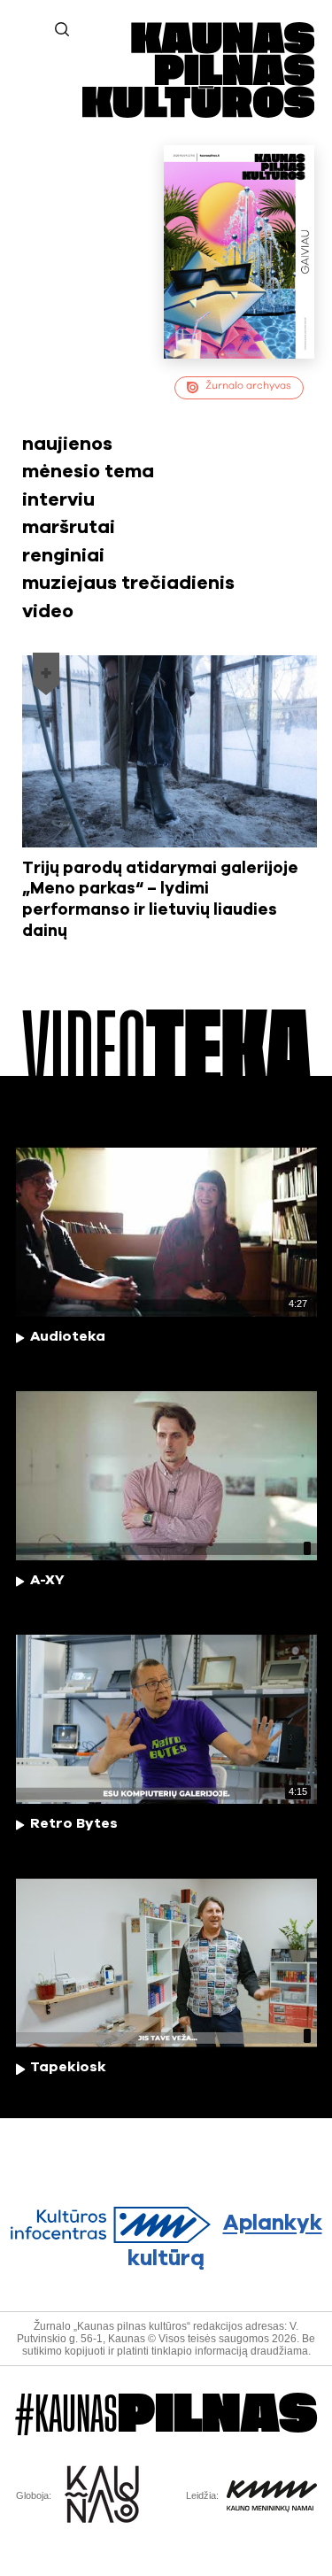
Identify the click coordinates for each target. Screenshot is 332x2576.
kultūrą (225, 2242)
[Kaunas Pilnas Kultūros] (198, 114)
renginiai (63, 556)
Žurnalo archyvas (248, 386)
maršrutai (69, 527)
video (48, 611)
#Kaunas (166, 2415)
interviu (58, 500)
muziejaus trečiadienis (128, 583)
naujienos (67, 444)
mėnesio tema (88, 472)
